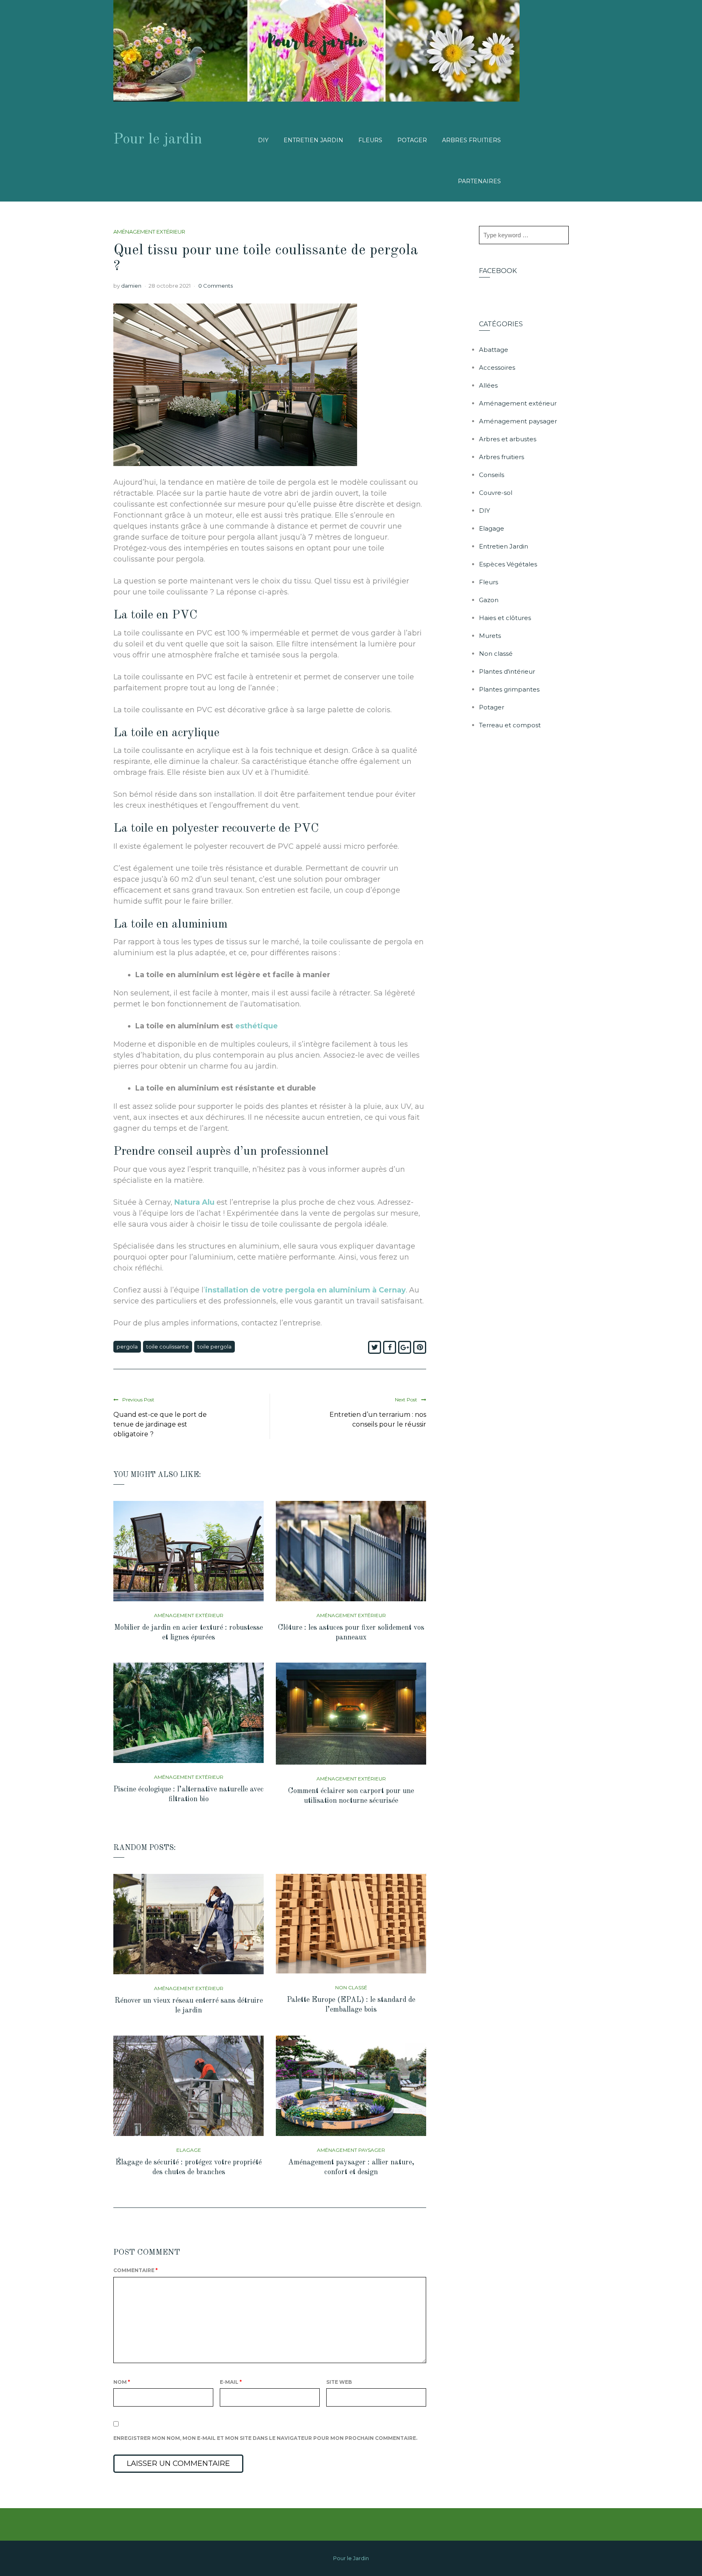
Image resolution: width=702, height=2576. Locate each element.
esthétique (257, 1026)
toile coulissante (168, 1347)
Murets (490, 636)
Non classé (351, 1987)
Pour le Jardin (351, 2558)
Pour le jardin (158, 140)
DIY (263, 140)
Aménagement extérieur (149, 232)
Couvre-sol (496, 493)
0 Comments (216, 286)
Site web (339, 2382)
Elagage (189, 2150)
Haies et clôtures (505, 618)
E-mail (231, 2382)
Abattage (494, 350)
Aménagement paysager (351, 2150)
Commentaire (135, 2270)
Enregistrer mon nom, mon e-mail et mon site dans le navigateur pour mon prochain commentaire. (265, 2438)
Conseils (492, 475)
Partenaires (479, 181)
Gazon (489, 600)
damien (131, 286)
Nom (122, 2382)
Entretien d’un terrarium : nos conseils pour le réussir (378, 1419)
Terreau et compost (510, 725)
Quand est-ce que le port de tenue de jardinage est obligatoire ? (160, 1424)
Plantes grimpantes (509, 689)
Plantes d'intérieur (507, 671)
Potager (412, 140)
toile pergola (214, 1347)
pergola (127, 1347)
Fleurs (370, 140)
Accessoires (497, 368)
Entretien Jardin (313, 140)
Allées (488, 385)
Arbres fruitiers (471, 140)
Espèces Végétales (508, 564)
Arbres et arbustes (508, 439)
